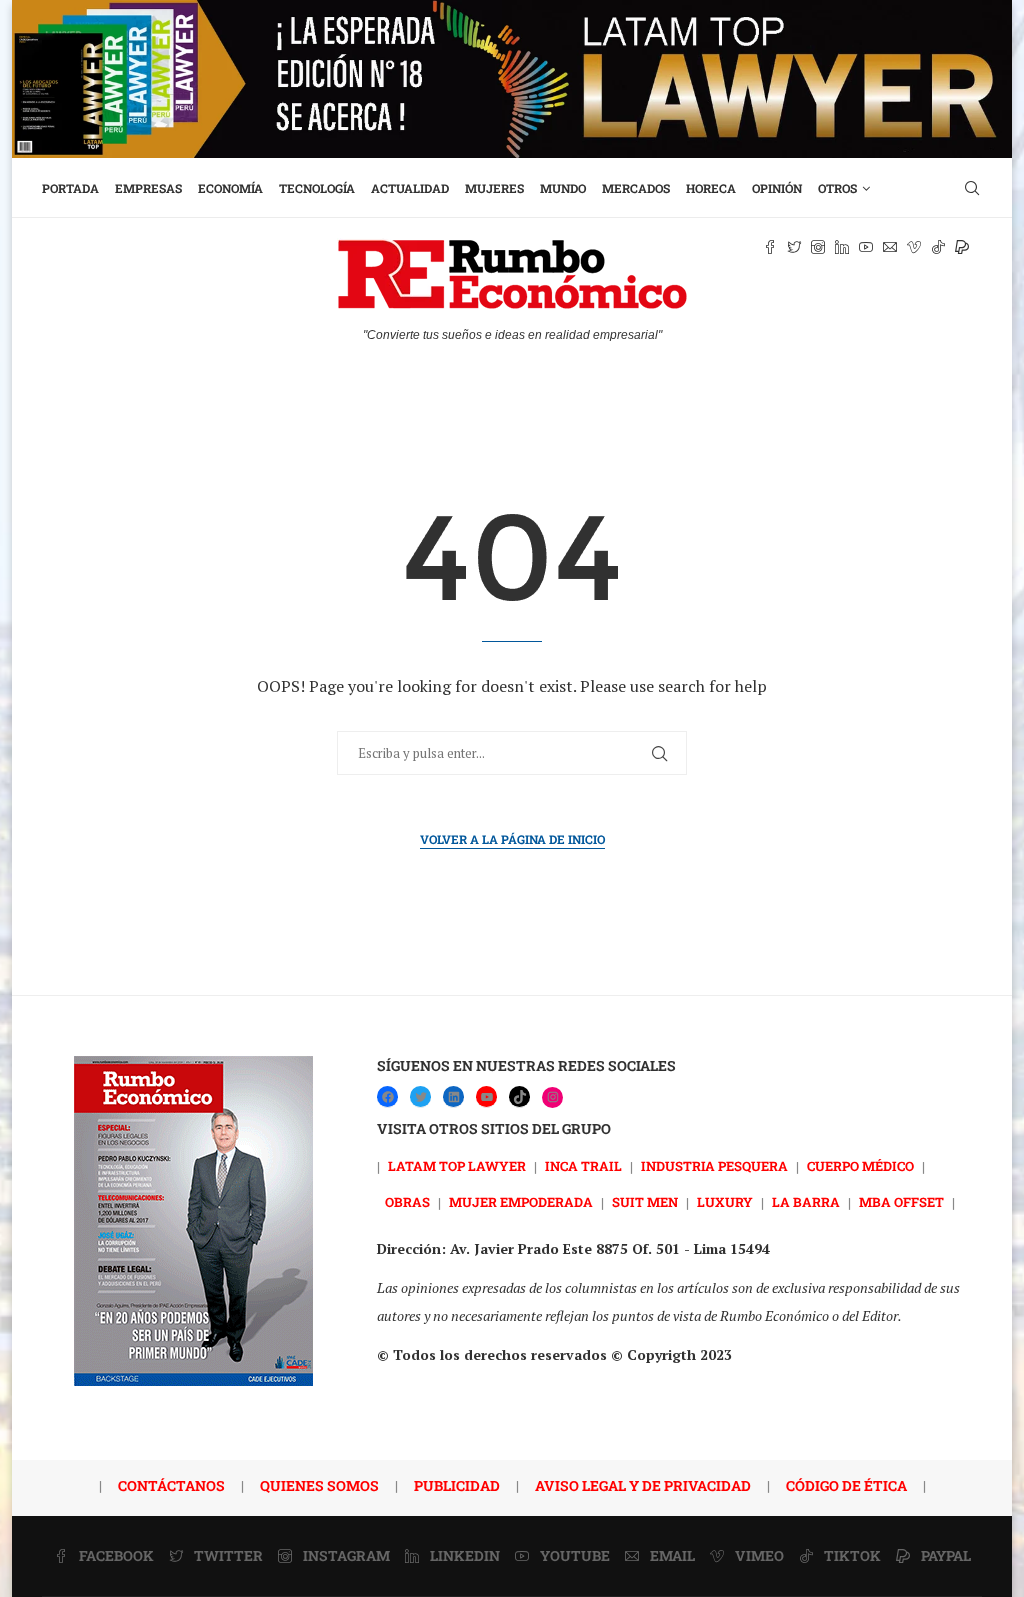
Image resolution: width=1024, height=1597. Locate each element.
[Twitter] (420, 1096)
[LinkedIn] (453, 1096)
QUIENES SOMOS (319, 1485)
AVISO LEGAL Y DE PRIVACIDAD (643, 1485)
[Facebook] (387, 1096)
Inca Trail (583, 1166)
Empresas (148, 188)
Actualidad (410, 188)
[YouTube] (486, 1096)
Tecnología (317, 188)
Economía (230, 188)
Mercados (636, 188)
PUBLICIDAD (457, 1485)
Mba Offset (901, 1202)
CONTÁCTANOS (171, 1485)
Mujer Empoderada (521, 1202)
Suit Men (645, 1202)
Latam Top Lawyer (457, 1166)
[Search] (972, 188)
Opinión (777, 188)
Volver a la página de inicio (512, 839)
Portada (70, 188)
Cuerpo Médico (860, 1166)
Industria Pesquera (714, 1166)
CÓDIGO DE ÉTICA (846, 1485)
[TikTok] (519, 1096)
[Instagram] (552, 1097)
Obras (407, 1202)
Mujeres (494, 188)
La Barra (806, 1202)
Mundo (563, 188)
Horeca (711, 188)
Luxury (725, 1202)
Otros (837, 188)
